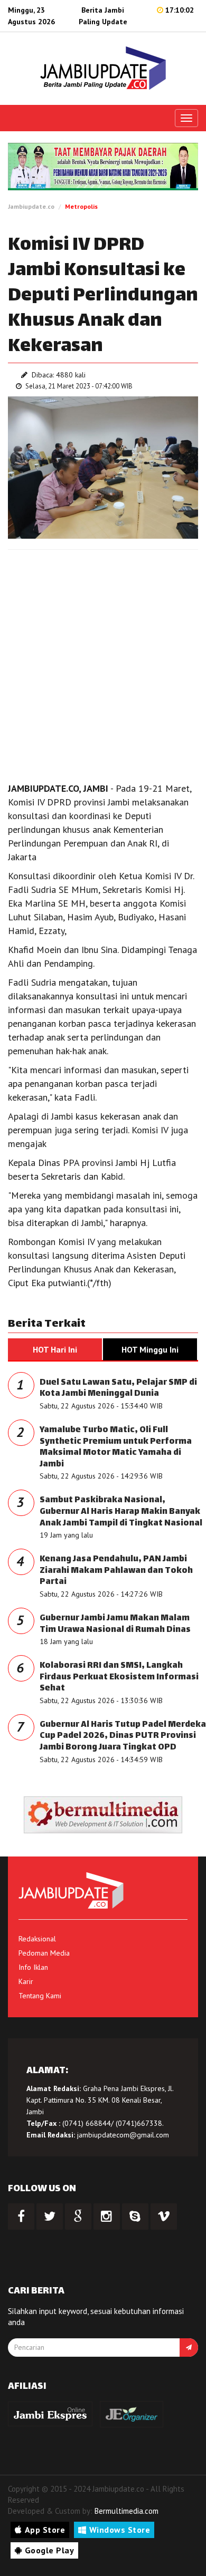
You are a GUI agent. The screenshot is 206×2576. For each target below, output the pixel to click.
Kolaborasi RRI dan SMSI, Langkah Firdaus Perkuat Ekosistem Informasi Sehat (119, 1677)
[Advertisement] (103, 663)
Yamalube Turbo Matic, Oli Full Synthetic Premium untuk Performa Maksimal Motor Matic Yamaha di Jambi (116, 1447)
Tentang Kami (40, 1996)
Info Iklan (33, 1967)
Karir (26, 1981)
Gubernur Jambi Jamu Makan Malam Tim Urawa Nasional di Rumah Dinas (115, 1624)
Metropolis (81, 206)
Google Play (50, 2550)
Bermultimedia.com (127, 2511)
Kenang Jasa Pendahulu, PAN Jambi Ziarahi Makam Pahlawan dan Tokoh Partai (116, 1571)
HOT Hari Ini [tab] (55, 1349)
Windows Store (120, 2530)
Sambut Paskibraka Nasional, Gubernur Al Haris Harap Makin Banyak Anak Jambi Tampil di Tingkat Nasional (121, 1512)
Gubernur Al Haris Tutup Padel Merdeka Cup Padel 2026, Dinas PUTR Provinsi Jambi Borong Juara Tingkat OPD (123, 1736)
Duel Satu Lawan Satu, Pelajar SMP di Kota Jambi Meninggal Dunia (118, 1389)
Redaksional (37, 1939)
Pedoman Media (44, 1953)
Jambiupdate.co (31, 206)
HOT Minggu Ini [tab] (150, 1349)
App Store (45, 2530)
